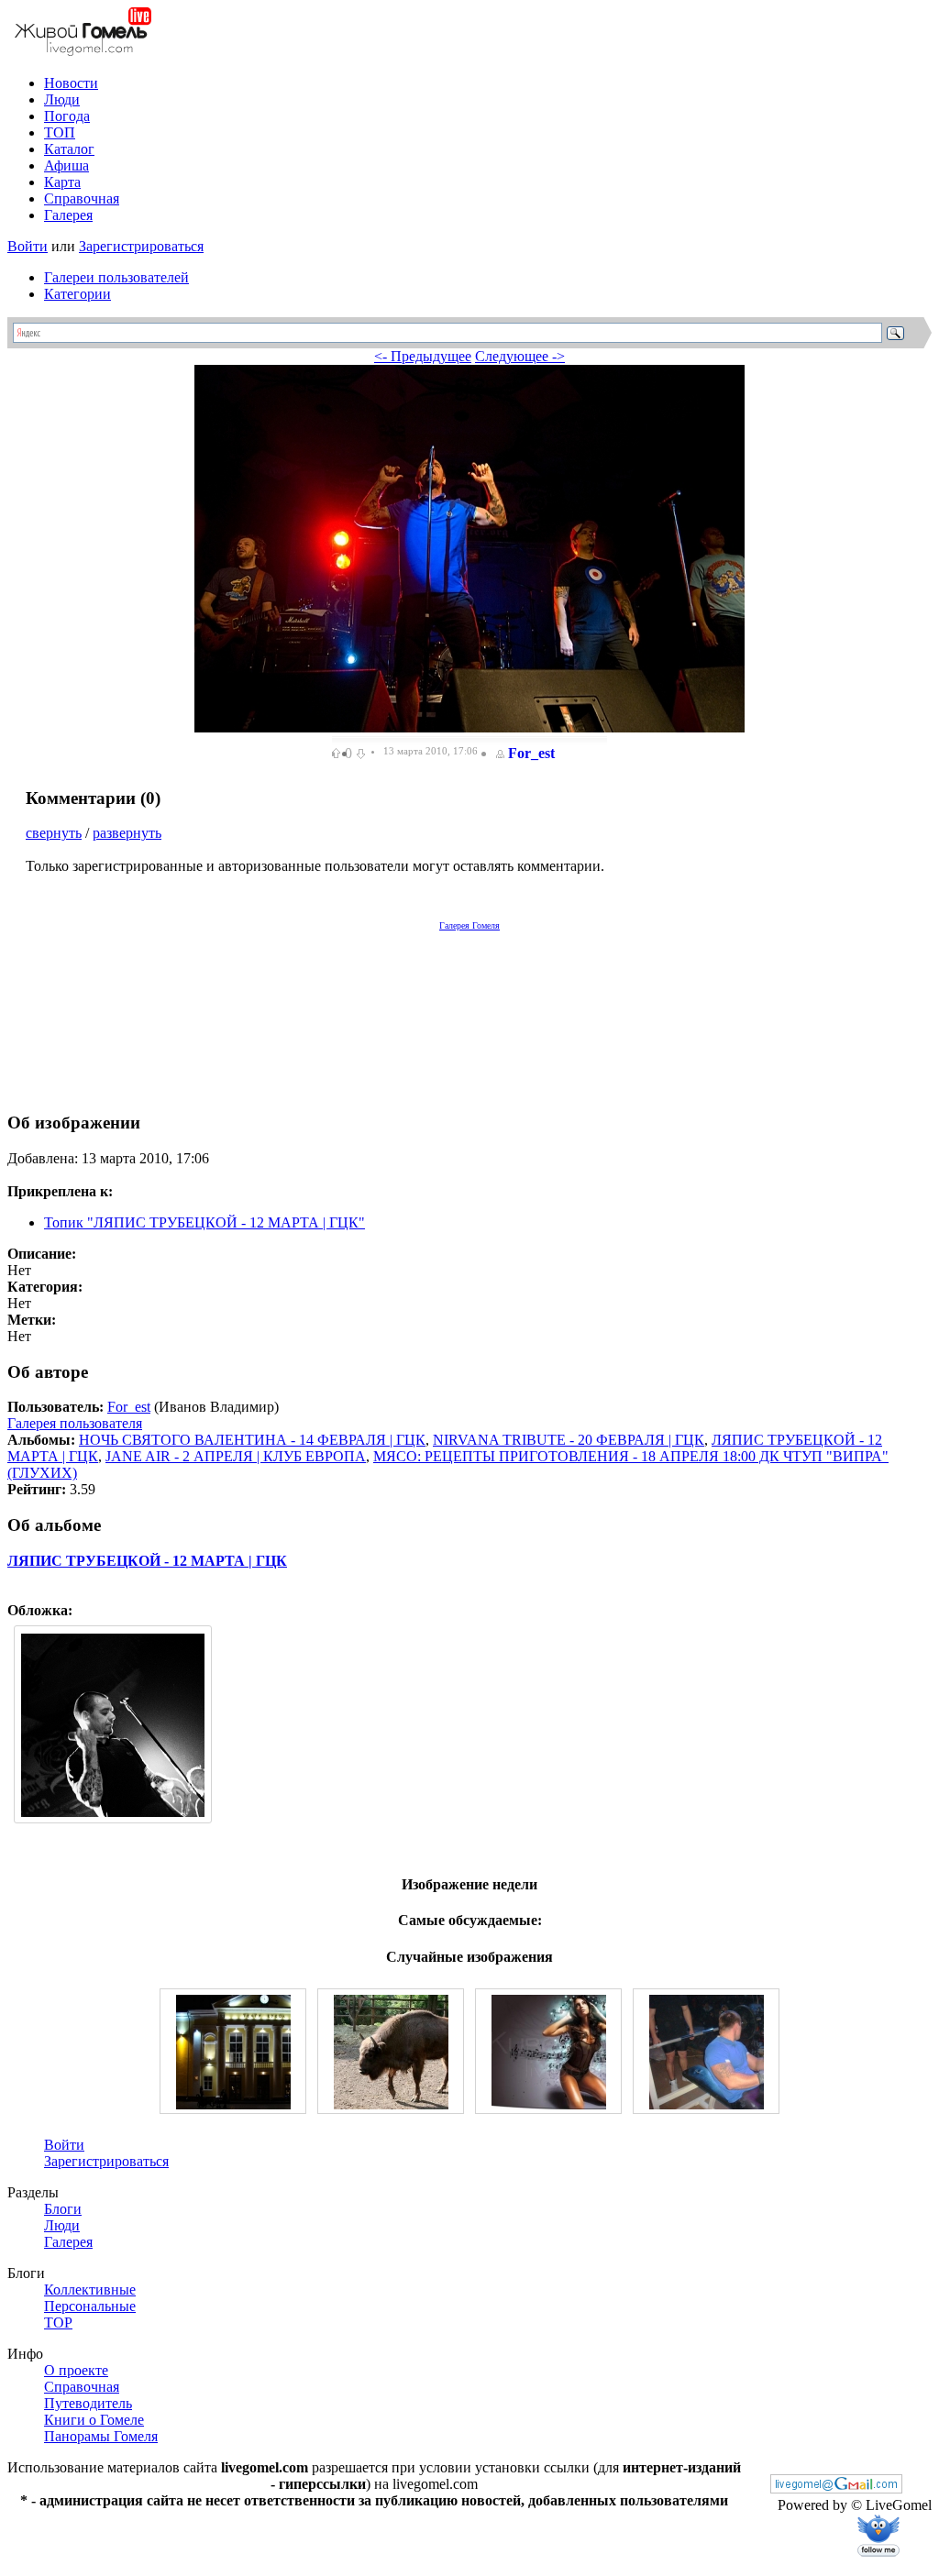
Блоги (63, 2209)
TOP (58, 2323)
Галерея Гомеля (469, 925)
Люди (62, 99)
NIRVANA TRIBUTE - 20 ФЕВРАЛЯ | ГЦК (569, 1440)
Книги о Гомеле (94, 2420)
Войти (28, 246)
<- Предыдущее (423, 356)
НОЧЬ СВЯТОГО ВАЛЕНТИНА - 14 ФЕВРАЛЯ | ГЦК (252, 1440)
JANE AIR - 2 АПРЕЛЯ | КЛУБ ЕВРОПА (236, 1456)
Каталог (69, 149)
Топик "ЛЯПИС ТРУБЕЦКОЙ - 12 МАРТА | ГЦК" (204, 1222)
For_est (531, 753)
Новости (71, 83)
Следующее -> (520, 356)
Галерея (68, 215)
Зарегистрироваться (141, 246)
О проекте (76, 2370)
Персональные (90, 2306)
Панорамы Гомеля (101, 2436)
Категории (77, 294)
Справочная (82, 198)
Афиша (66, 165)
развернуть (127, 833)
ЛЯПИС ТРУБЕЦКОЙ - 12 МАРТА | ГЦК (147, 1561)
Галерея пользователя (75, 1423)
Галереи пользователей (116, 277)
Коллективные (90, 2290)
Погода (67, 116)
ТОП (60, 132)
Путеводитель (88, 2403)
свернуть (54, 833)
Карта (62, 182)
